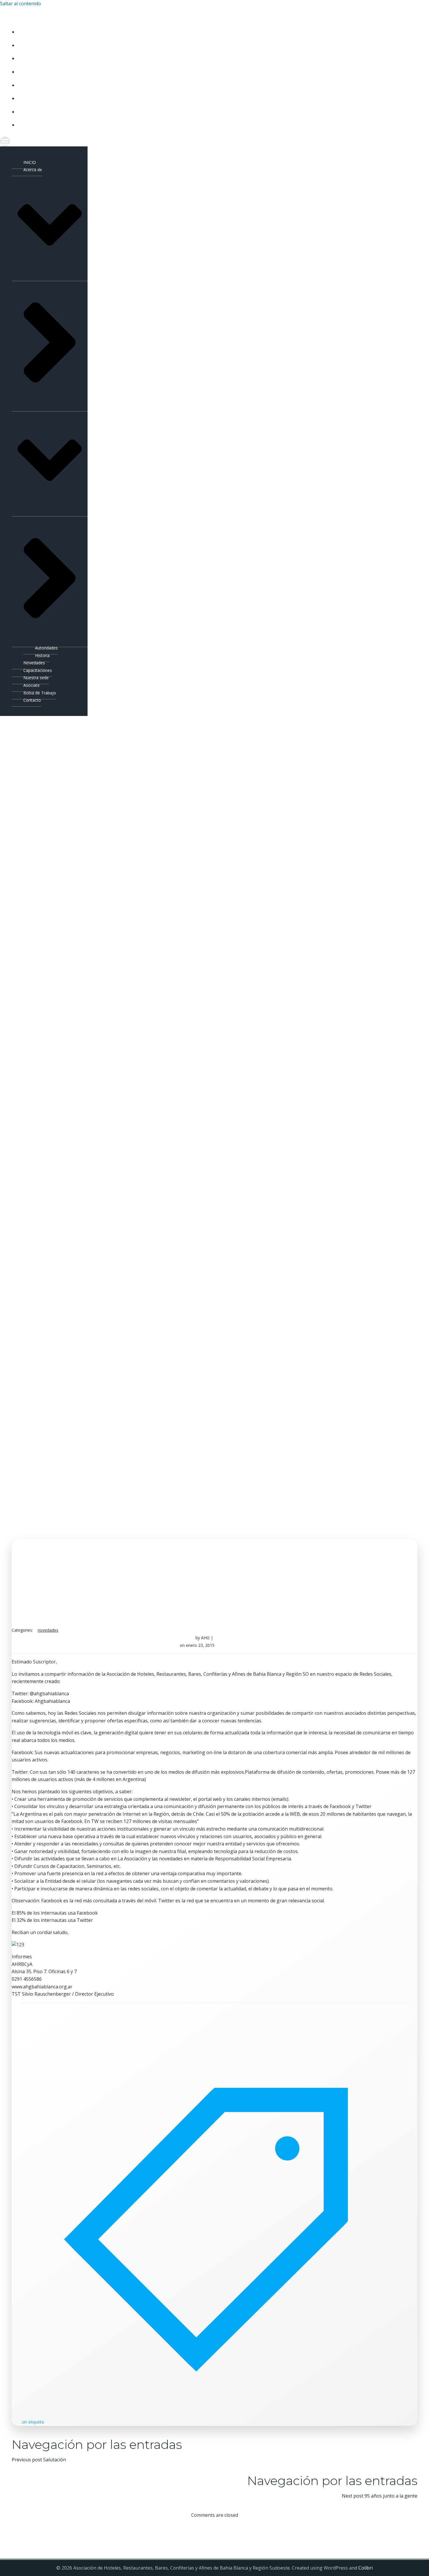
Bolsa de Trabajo (37, 112)
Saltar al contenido (20, 3)
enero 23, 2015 (200, 1645)
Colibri (366, 2568)
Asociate (27, 98)
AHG (205, 1638)
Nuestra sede (33, 85)
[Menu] (195, 141)
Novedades (30, 58)
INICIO (24, 32)
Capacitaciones (35, 72)
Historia (42, 655)
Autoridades (46, 648)
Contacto (29, 125)
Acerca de (28, 45)
